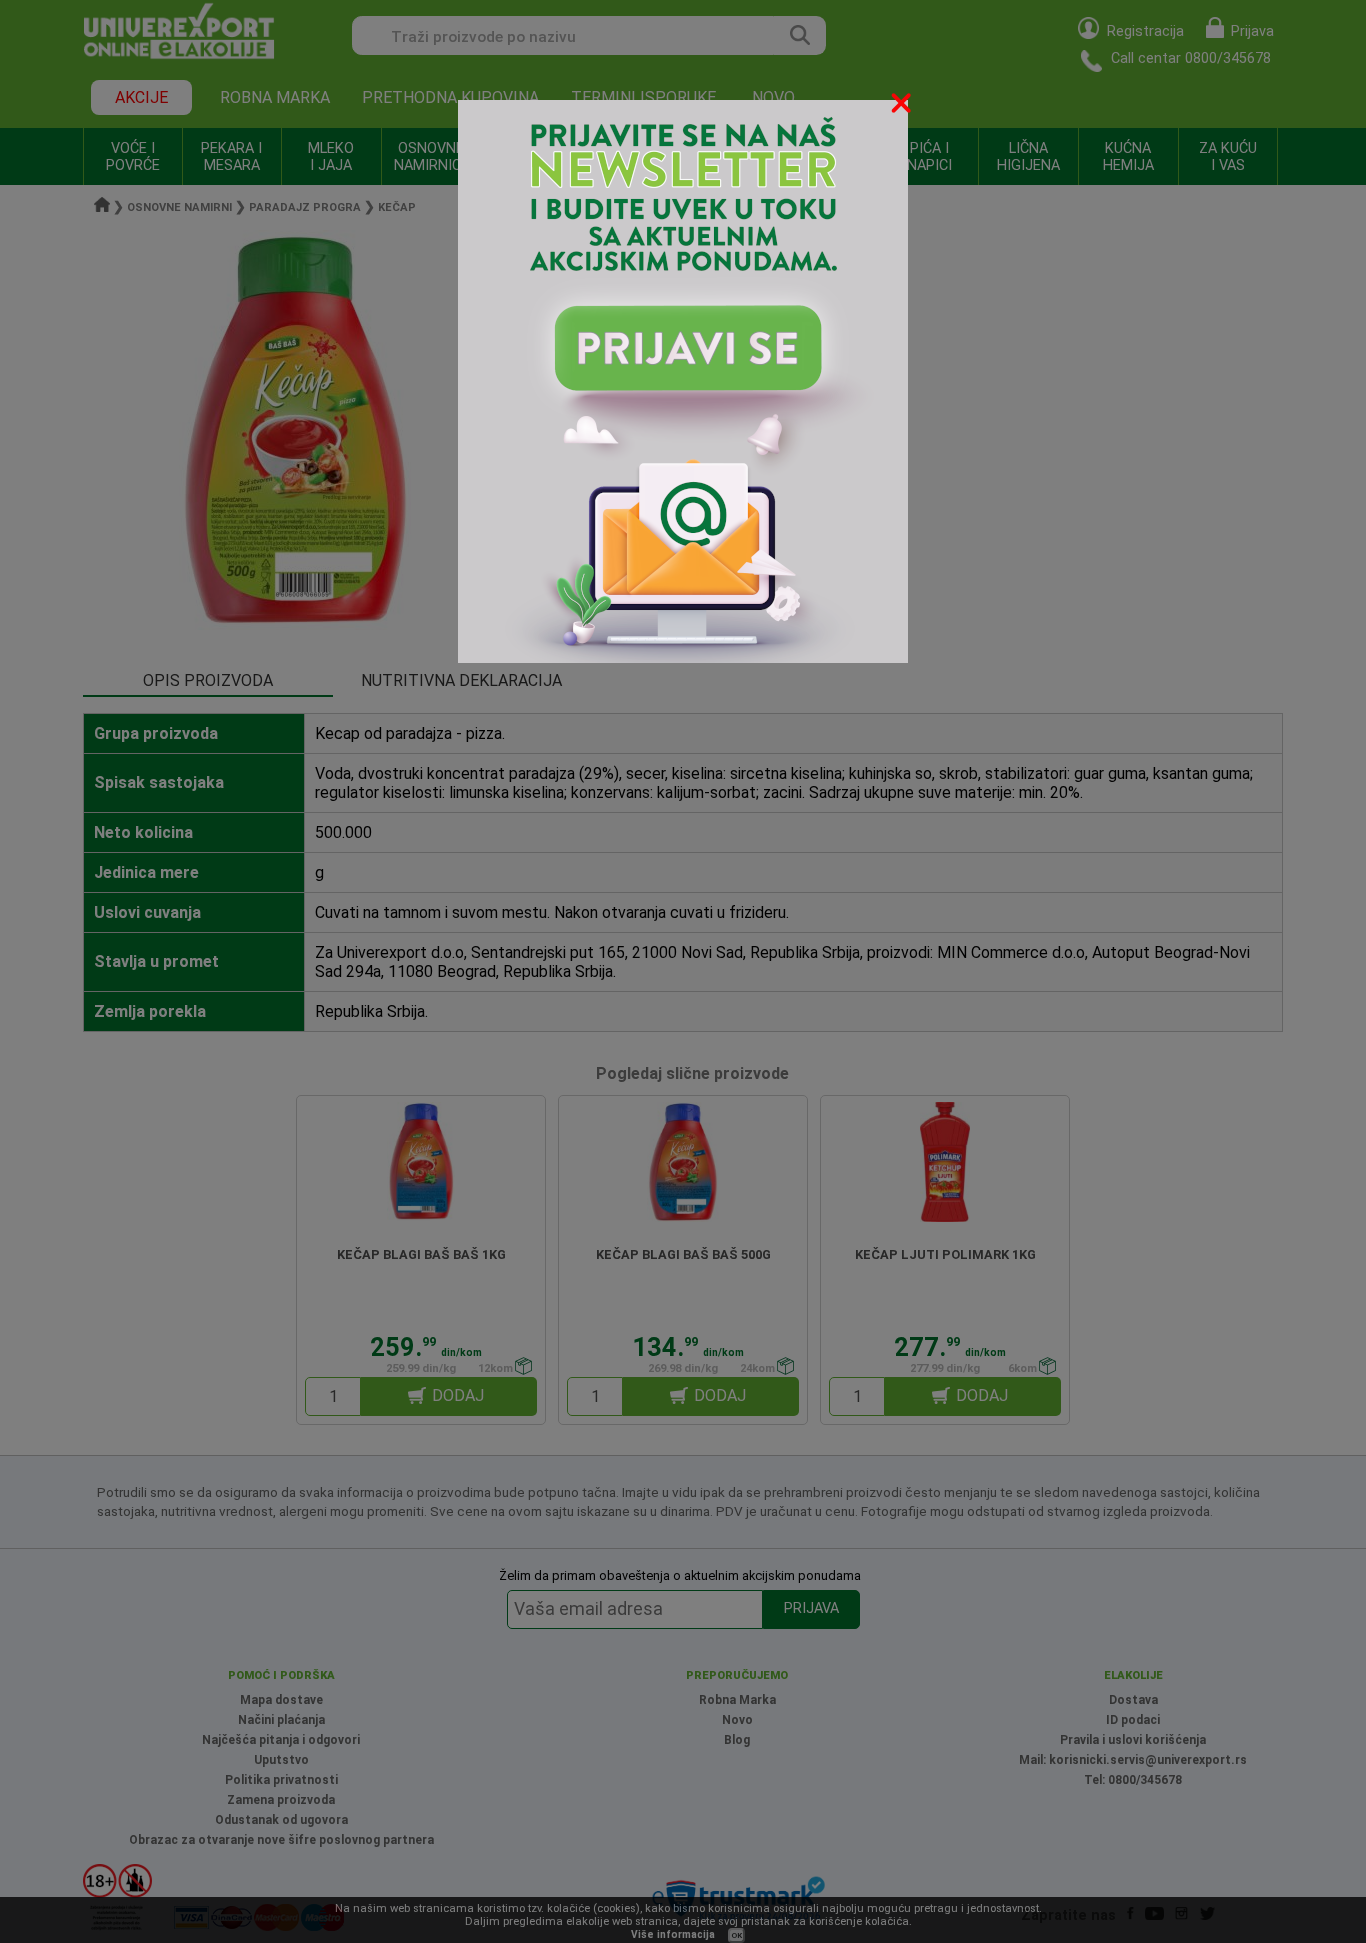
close (903, 106)
